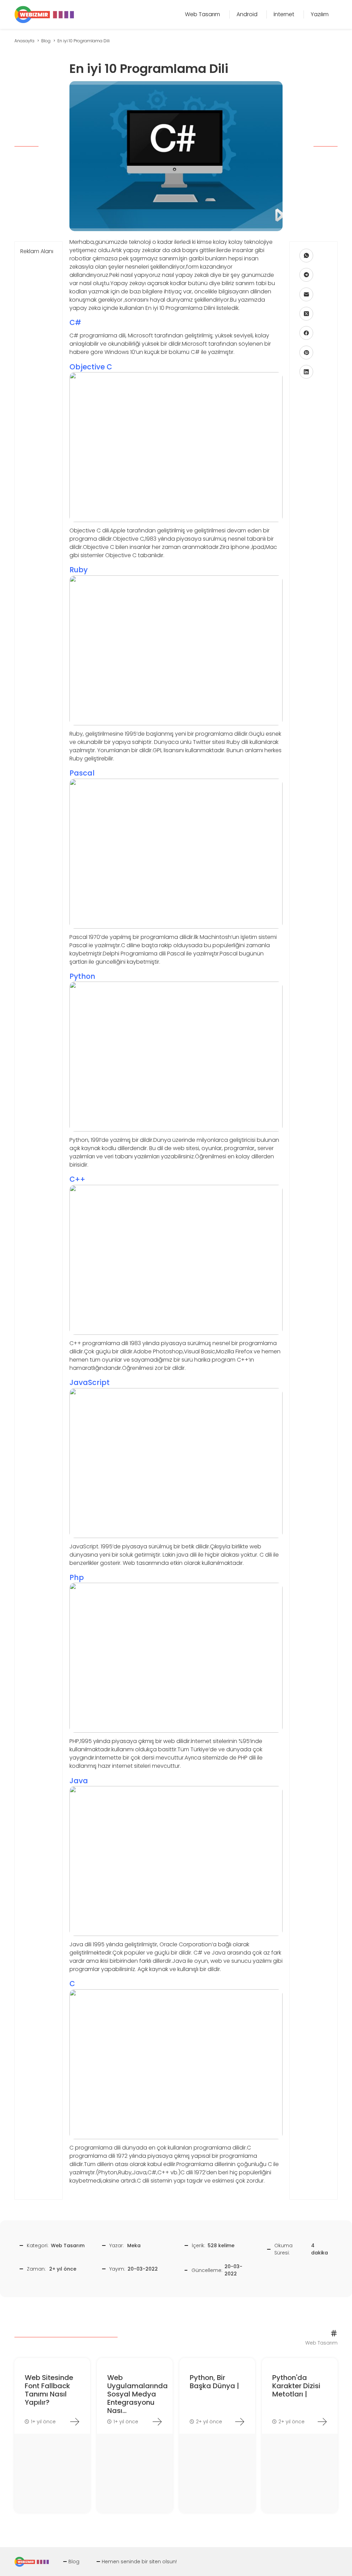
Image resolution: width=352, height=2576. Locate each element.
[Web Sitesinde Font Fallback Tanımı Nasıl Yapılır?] (75, 2422)
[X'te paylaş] (306, 314)
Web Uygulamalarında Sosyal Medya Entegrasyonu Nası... (137, 2394)
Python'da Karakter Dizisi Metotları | (296, 2386)
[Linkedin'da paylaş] (306, 372)
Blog (74, 2562)
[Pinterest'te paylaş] (306, 353)
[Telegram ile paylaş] (306, 275)
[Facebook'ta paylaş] (306, 333)
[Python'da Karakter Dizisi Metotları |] (322, 2422)
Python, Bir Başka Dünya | (214, 2382)
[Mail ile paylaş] (306, 294)
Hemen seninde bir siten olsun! (139, 2562)
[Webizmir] (44, 14)
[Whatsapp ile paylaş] (306, 256)
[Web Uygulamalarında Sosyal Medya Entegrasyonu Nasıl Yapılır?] (157, 2422)
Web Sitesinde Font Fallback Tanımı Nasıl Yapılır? (49, 2390)
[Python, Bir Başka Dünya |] (240, 2422)
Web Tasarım (68, 2245)
